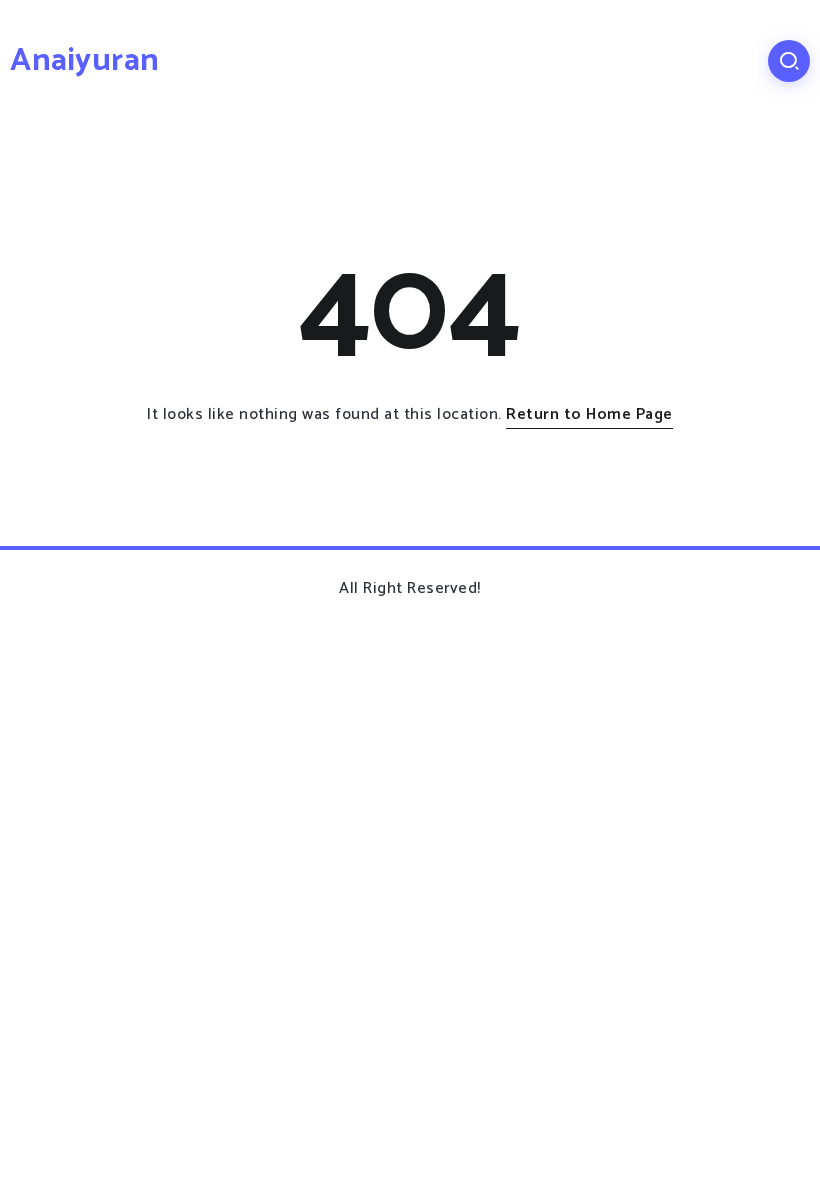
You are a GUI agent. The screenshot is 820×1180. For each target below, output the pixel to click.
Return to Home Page (589, 414)
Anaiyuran (85, 61)
